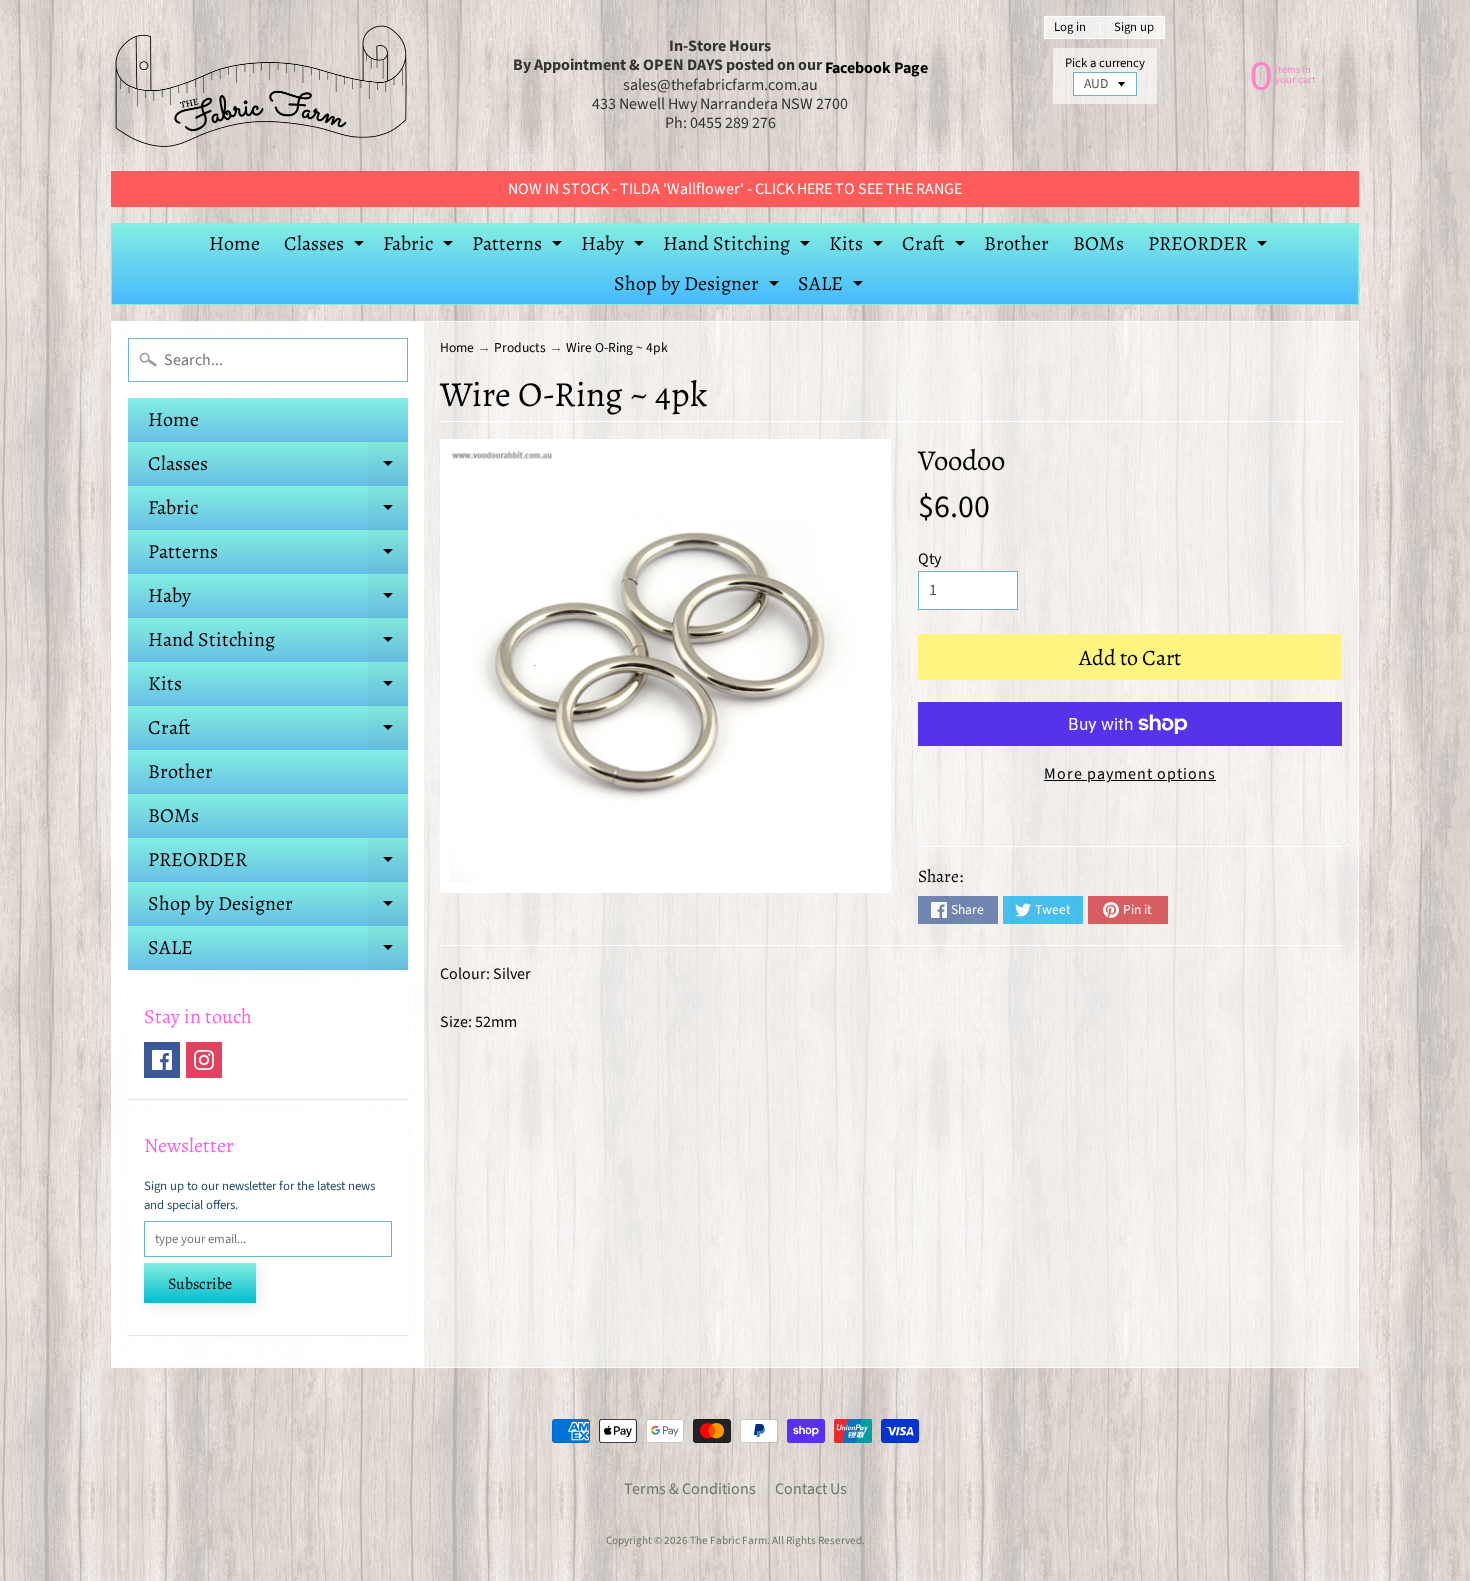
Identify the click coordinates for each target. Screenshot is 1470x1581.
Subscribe (200, 1284)
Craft (936, 247)
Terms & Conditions (690, 1489)
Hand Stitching (739, 247)
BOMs (1098, 243)
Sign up (1134, 27)
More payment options (1130, 774)
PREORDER (1210, 247)
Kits (858, 247)
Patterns (519, 247)
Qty (929, 559)
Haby (615, 247)
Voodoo (961, 460)
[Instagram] (204, 1060)
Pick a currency (1105, 63)
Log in (1070, 27)
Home (234, 243)
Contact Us (811, 1489)
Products (520, 347)
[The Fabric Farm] (261, 85)
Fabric (420, 247)
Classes (326, 247)
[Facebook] (162, 1060)
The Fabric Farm (728, 1540)
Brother (1016, 243)
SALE (833, 287)
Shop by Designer (699, 287)
